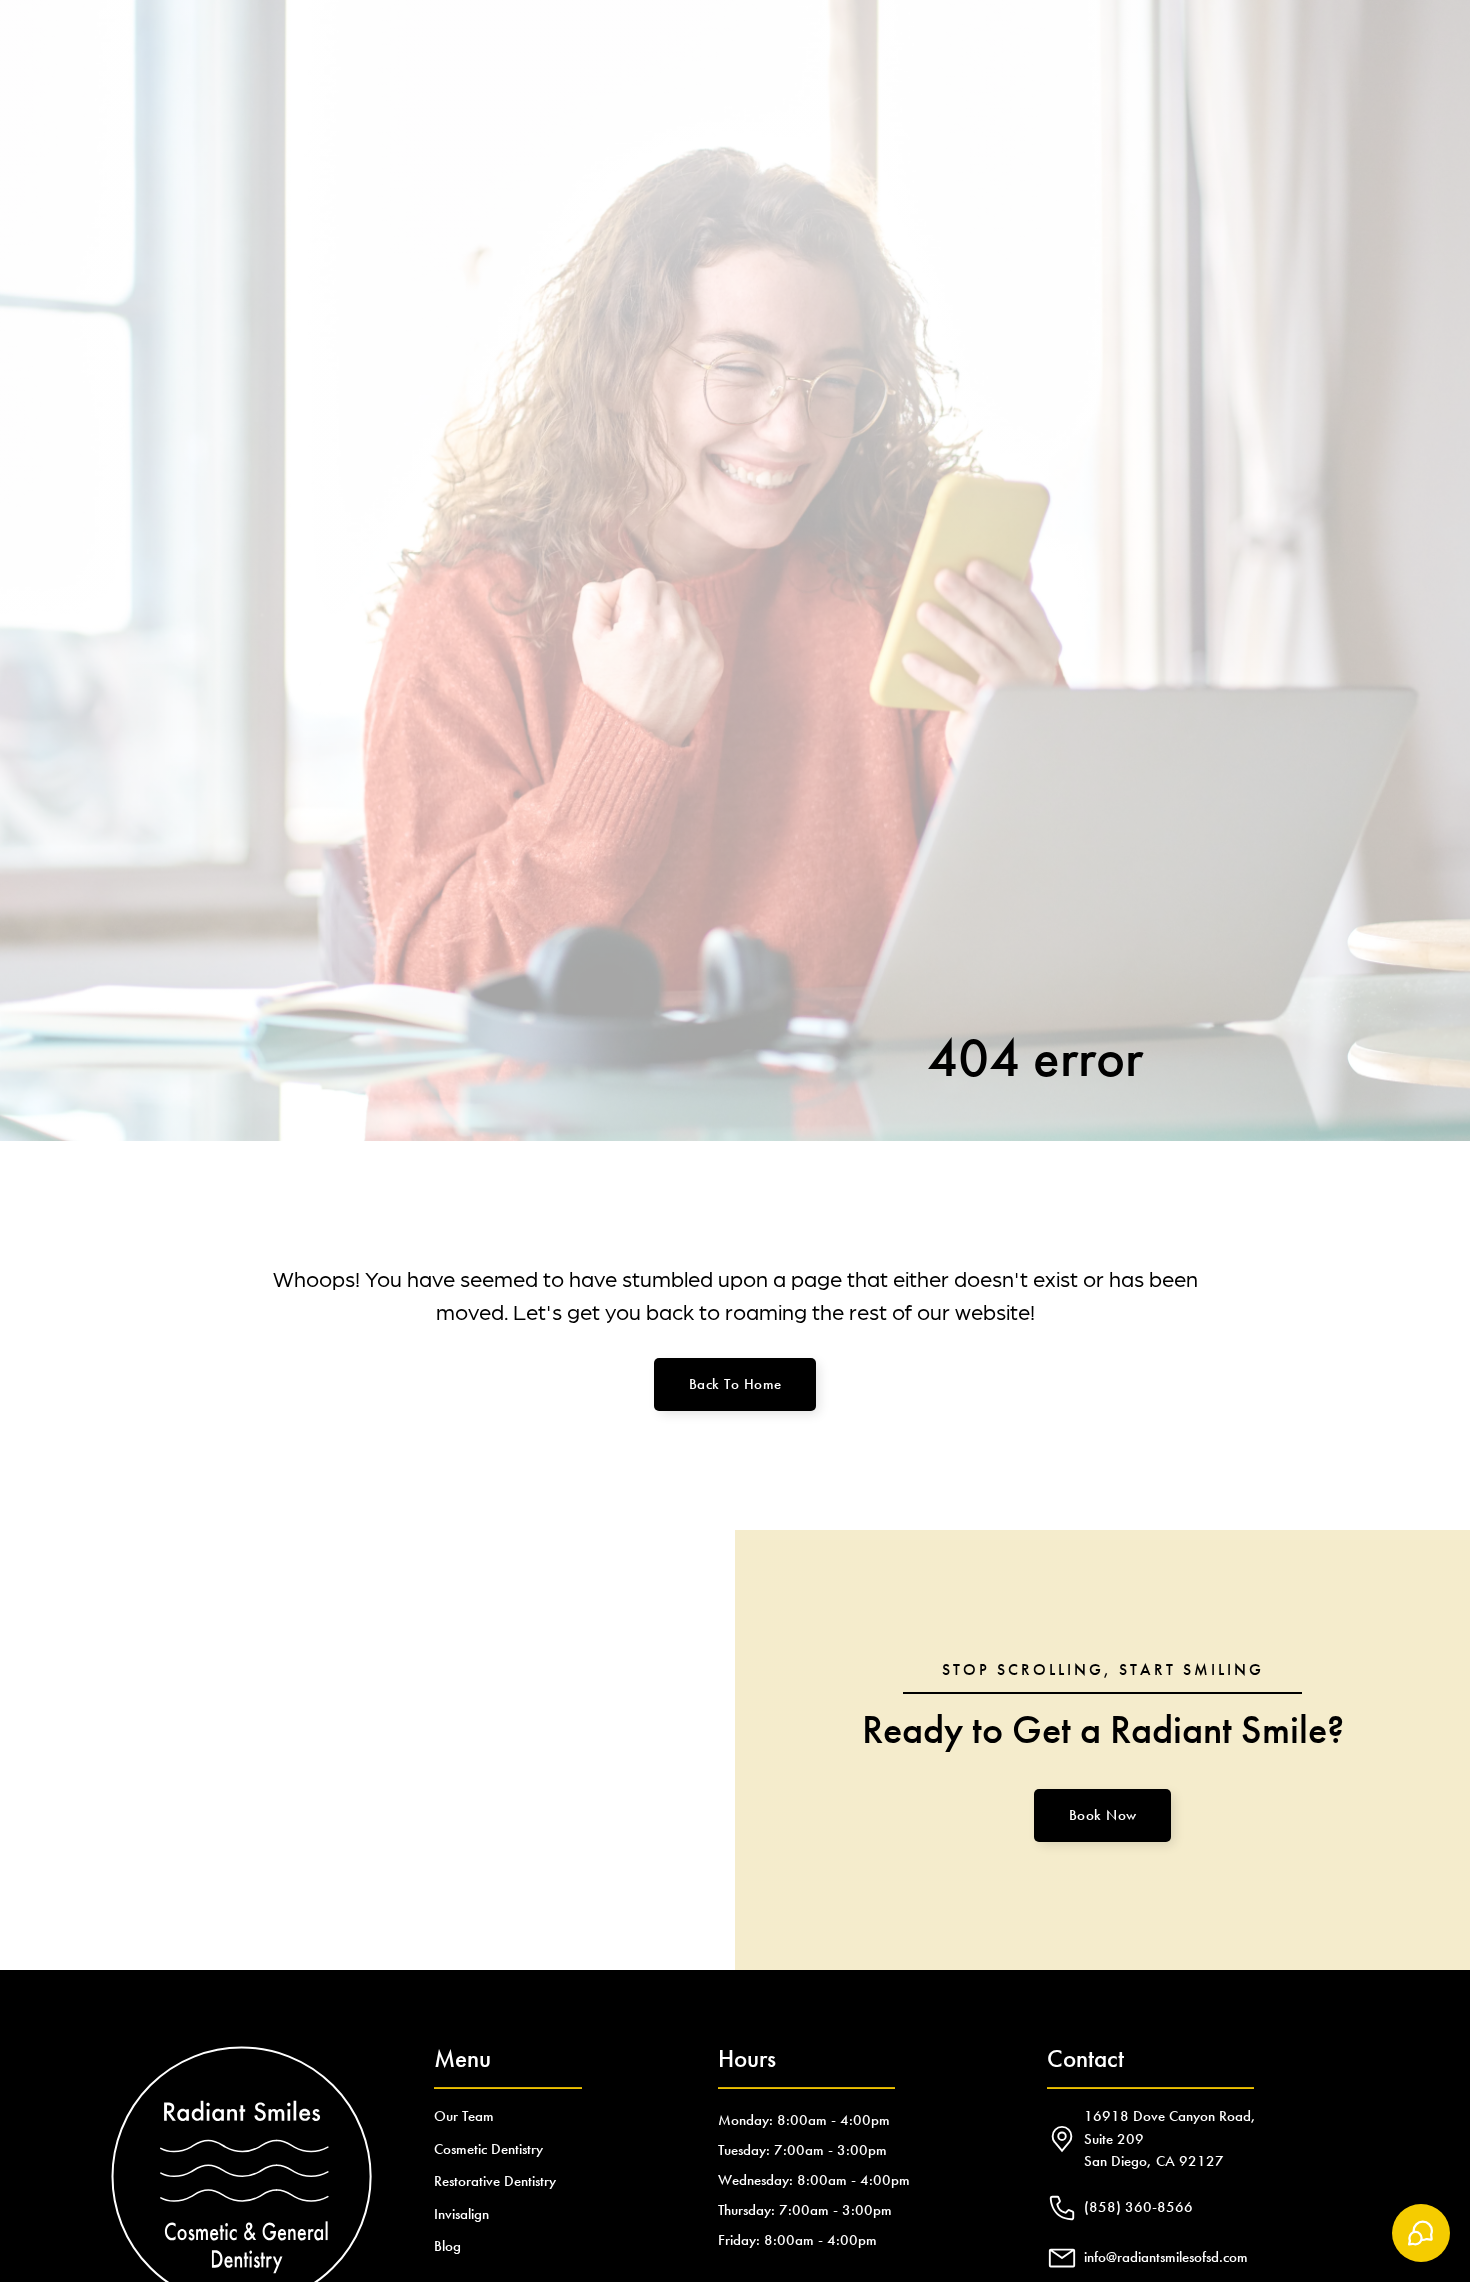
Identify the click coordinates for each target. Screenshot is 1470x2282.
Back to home (735, 1384)
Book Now (1103, 1815)
